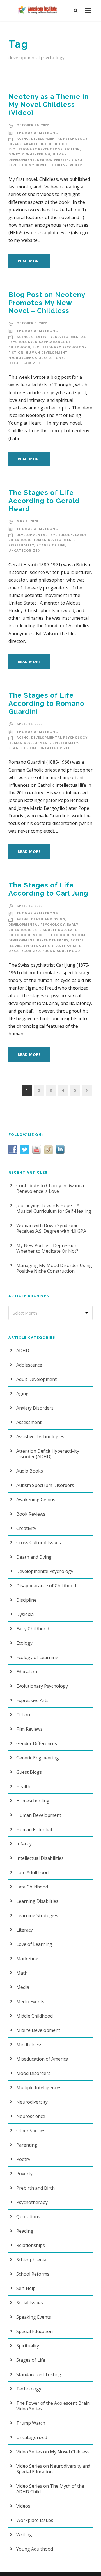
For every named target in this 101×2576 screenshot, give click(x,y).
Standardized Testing (39, 2374)
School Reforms (33, 2274)
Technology (29, 2389)
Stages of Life (51, 545)
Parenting (27, 2145)
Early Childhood (33, 1629)
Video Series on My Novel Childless (53, 2452)
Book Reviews (31, 1514)
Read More (29, 261)
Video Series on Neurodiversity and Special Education (53, 2469)
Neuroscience (22, 358)
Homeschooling (33, 1801)
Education (27, 1672)
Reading (25, 2231)
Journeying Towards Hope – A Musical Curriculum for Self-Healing (54, 1208)
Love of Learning (34, 1944)
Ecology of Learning (37, 1657)
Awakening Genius (36, 1500)
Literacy (25, 1930)
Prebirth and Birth (35, 2188)
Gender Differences (37, 1743)
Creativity (42, 337)
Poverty (24, 2174)
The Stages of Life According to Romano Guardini (46, 703)
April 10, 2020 (29, 906)
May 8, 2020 (27, 521)
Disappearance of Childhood (38, 144)
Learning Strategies (37, 1915)
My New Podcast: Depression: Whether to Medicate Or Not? (47, 1248)
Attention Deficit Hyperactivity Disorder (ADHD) (48, 1454)
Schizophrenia (31, 2260)
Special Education (35, 2331)
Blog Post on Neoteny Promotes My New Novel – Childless (47, 303)
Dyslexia (25, 1614)
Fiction (72, 149)
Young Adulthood (61, 951)
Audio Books (30, 1471)
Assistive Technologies (40, 1437)
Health (23, 1786)
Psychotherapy (53, 940)
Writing (24, 2535)
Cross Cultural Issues (39, 1543)
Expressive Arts (32, 1700)
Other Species (31, 2131)
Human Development (47, 352)
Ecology (24, 1643)
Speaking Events (34, 2317)
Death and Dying (48, 919)
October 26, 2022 (33, 125)
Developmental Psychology (59, 138)
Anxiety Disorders (35, 1408)
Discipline (26, 1600)
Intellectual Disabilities (40, 1858)
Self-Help (26, 2288)
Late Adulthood (49, 930)
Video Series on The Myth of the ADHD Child (50, 2489)
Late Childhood (32, 1887)
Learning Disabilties (37, 1901)
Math (22, 1973)
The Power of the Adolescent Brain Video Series (53, 2406)
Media (23, 1987)
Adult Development (36, 1379)
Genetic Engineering (29, 154)
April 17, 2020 (29, 724)
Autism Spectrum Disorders (45, 1485)
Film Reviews (29, 1729)
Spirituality (21, 545)
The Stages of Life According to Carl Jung (48, 889)
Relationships (31, 2245)
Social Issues (30, 2303)
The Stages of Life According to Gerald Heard (44, 501)
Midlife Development (38, 2030)
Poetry (23, 2159)
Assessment (29, 1422)
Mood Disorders (33, 2073)
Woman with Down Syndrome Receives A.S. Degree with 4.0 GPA (51, 1228)
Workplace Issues (35, 2520)
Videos (76, 165)
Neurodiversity (53, 160)
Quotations (51, 358)
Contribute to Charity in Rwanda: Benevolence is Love (50, 1188)
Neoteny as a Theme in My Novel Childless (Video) (49, 105)
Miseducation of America (42, 2059)
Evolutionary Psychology (35, 149)
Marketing (27, 1959)
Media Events (30, 2002)
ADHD (23, 1351)
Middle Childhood (51, 935)
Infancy (24, 1844)
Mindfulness (29, 2045)
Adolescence (29, 1365)
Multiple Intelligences (39, 2088)
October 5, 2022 (32, 323)
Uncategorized (24, 363)
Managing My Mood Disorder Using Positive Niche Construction (54, 1268)
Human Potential (34, 1829)
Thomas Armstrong (37, 133)
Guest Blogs (29, 1772)
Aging (23, 138)
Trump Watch (31, 2423)
